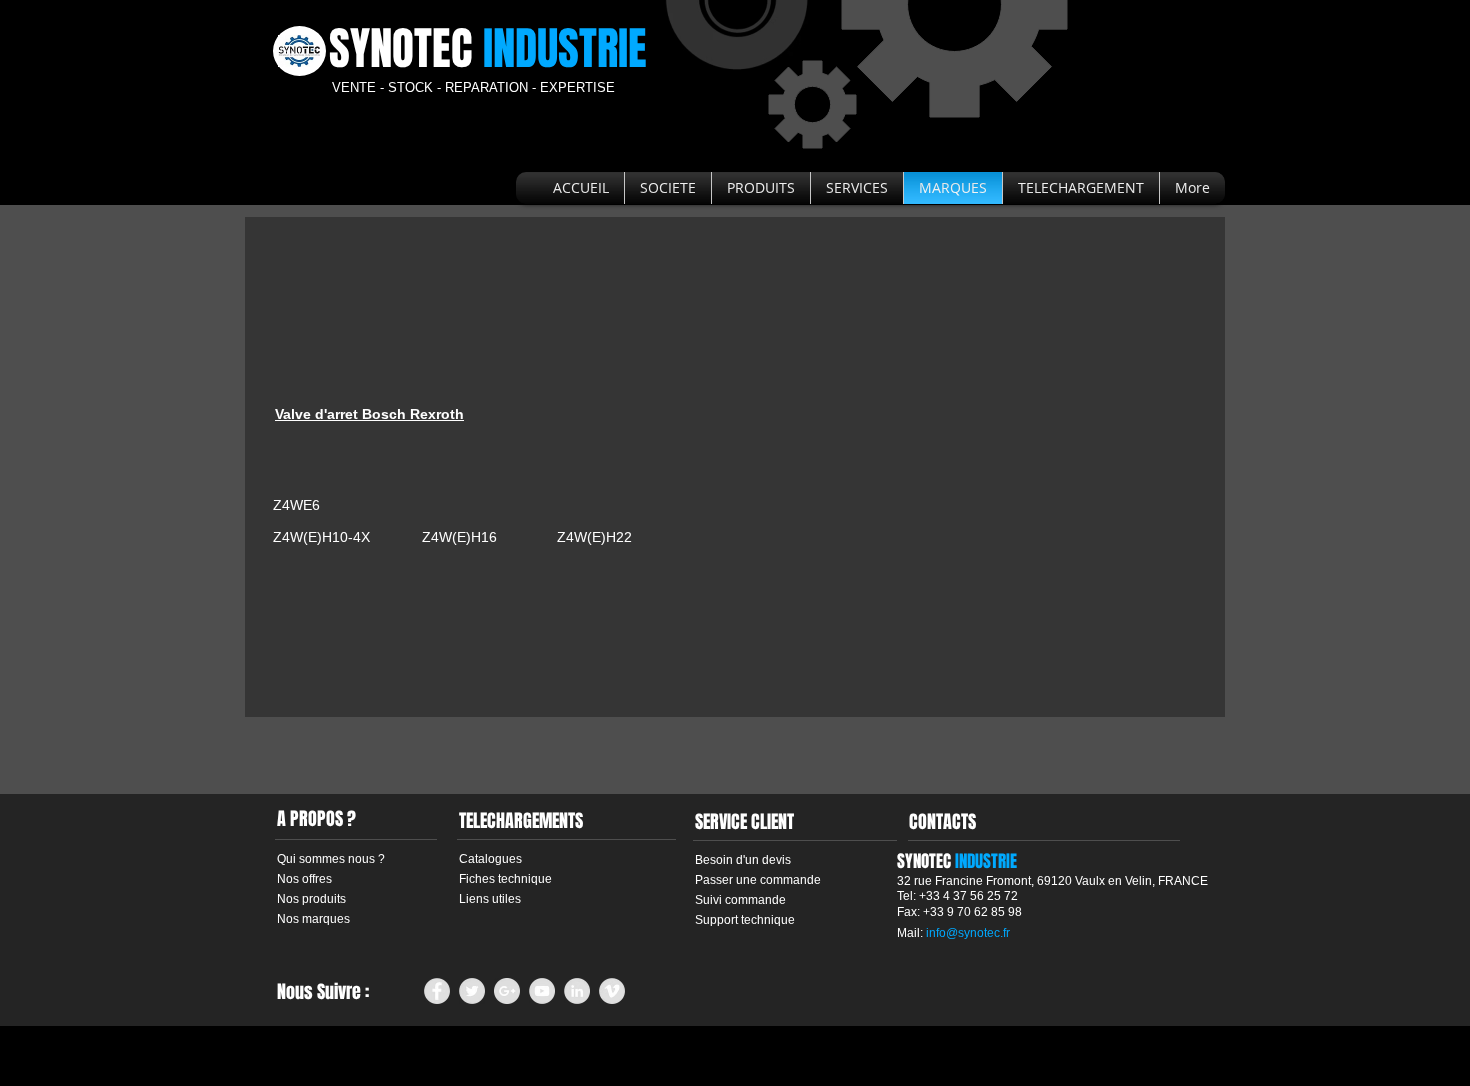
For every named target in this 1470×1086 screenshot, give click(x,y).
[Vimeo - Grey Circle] (612, 991)
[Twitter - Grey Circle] (472, 991)
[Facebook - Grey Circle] (437, 991)
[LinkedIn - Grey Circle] (577, 991)
